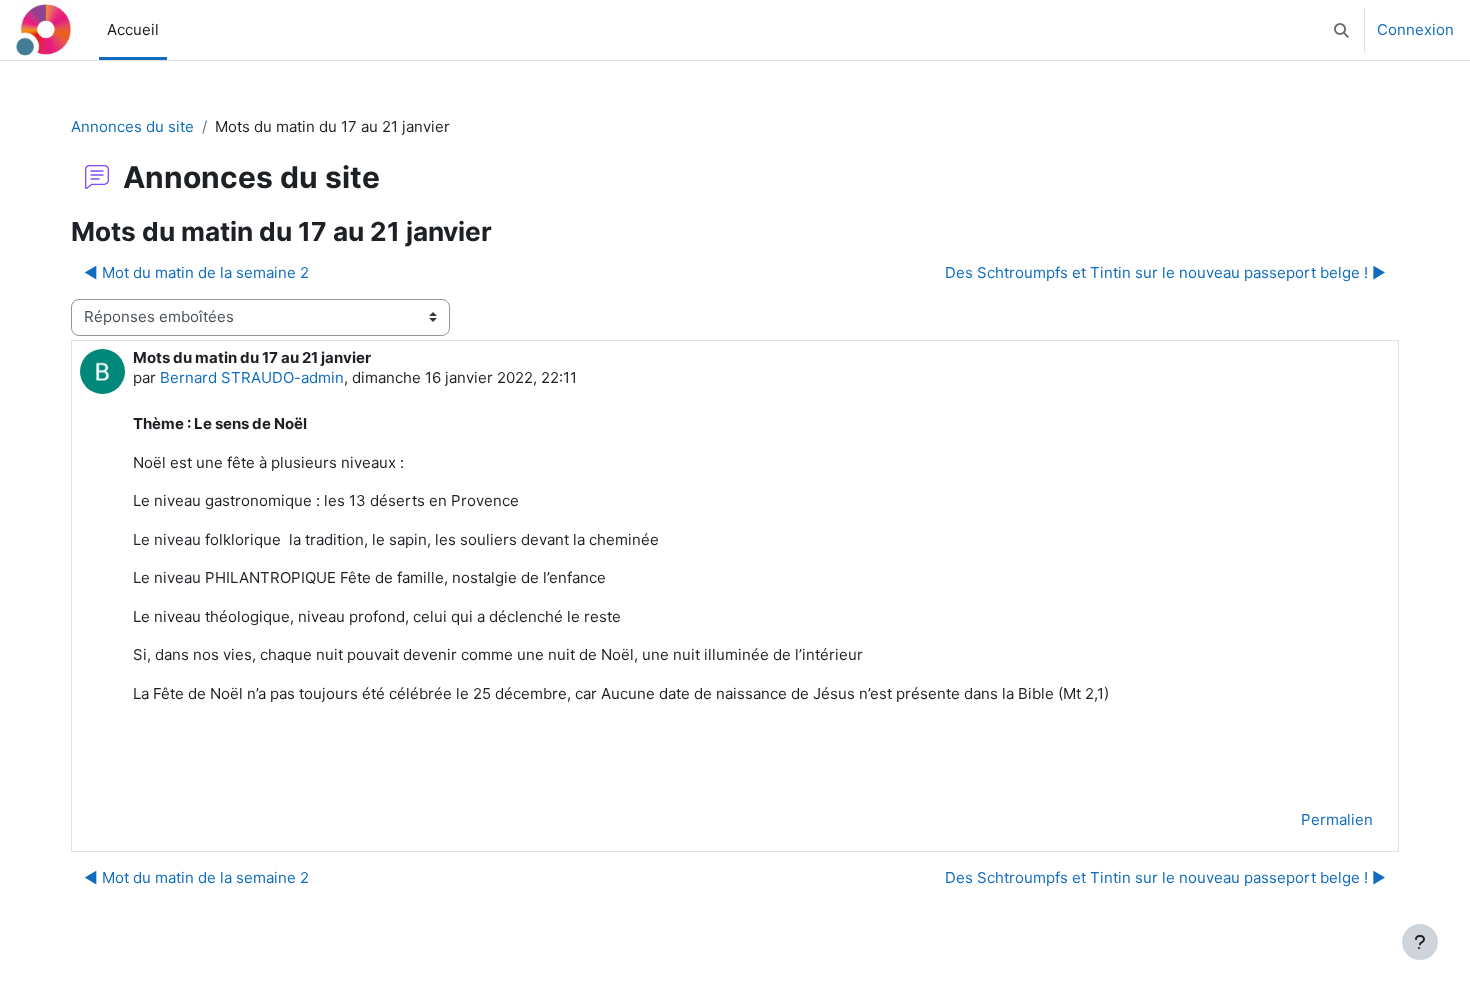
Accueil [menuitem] (133, 29)
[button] (1341, 30)
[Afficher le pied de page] (1420, 942)
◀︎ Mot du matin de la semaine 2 (196, 272)
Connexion (1415, 29)
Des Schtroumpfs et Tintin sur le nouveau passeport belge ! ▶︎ (1165, 272)
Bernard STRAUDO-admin (252, 377)
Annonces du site (132, 126)
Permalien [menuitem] (1337, 819)
